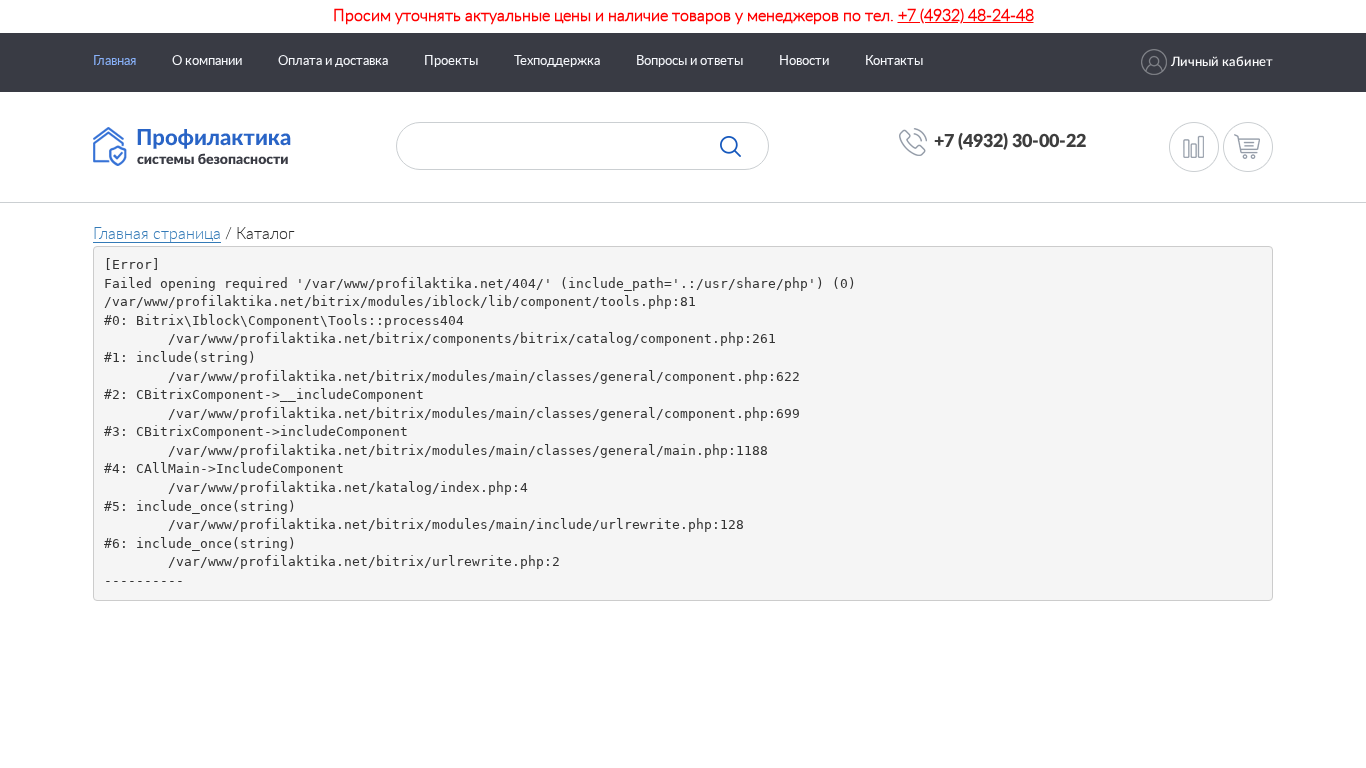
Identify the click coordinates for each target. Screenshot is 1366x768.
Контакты (894, 61)
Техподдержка (557, 61)
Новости (804, 61)
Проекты (451, 61)
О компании (207, 61)
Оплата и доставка (333, 61)
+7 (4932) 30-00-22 (1010, 142)
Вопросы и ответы (689, 61)
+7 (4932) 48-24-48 (966, 16)
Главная (114, 61)
